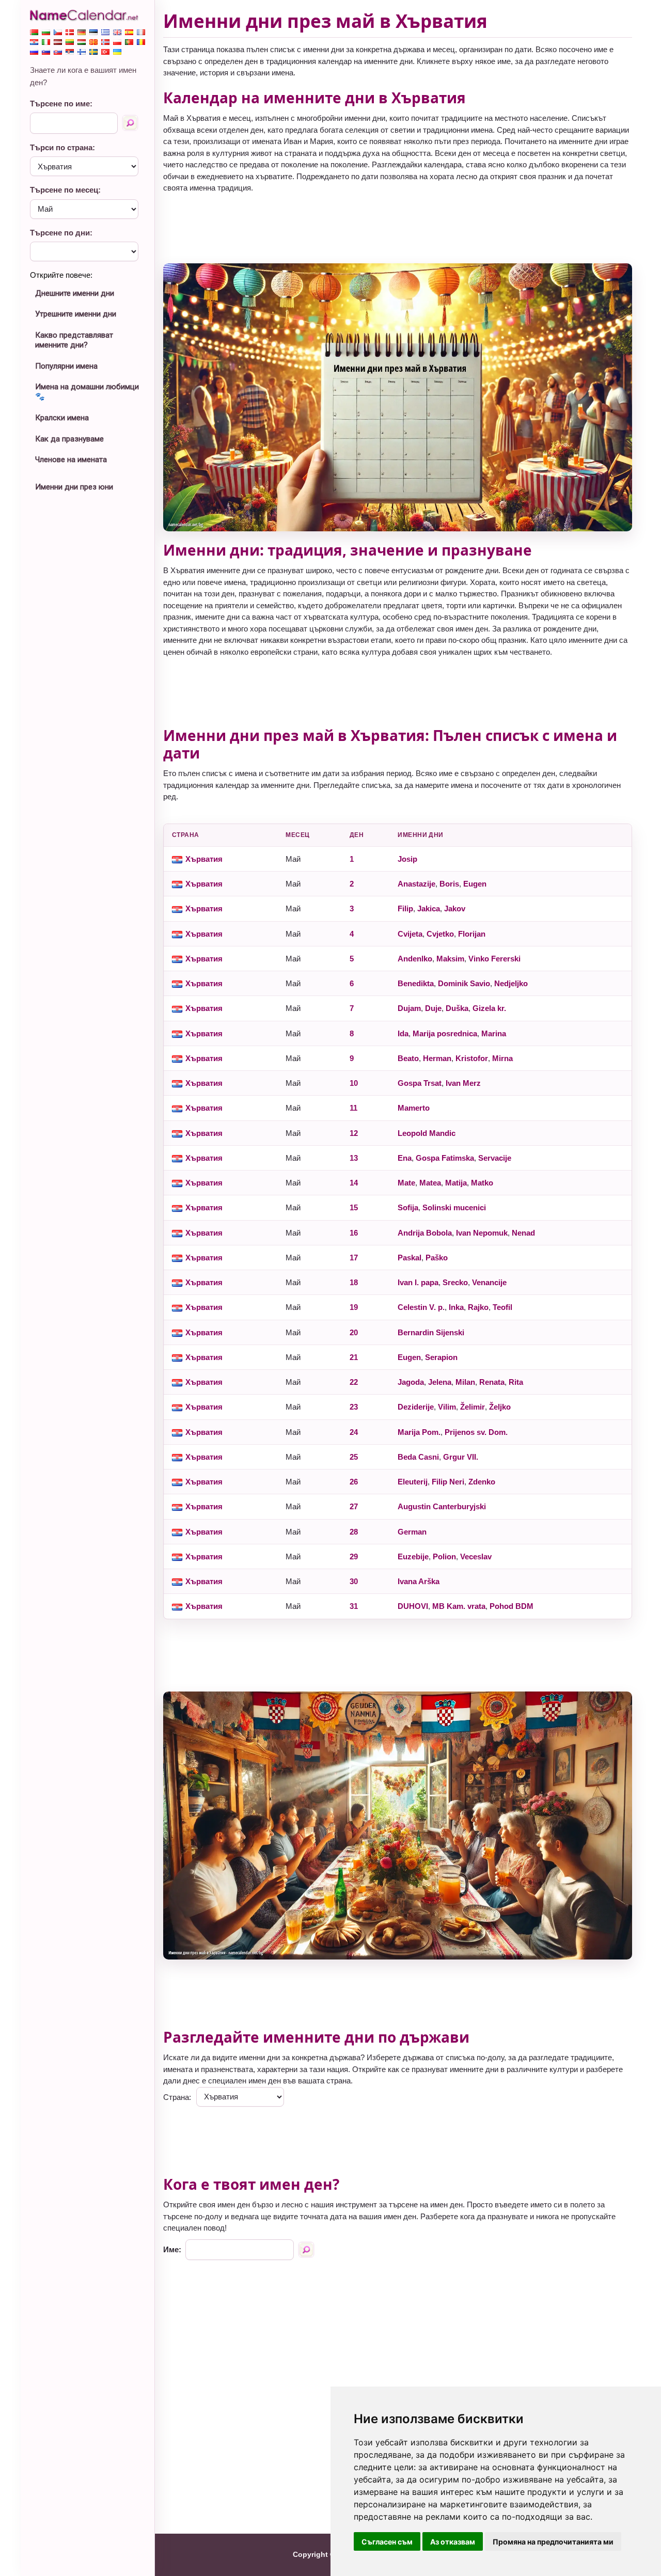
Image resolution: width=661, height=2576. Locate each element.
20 (354, 1332)
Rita (516, 1382)
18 (354, 1282)
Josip (407, 859)
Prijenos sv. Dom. (476, 1432)
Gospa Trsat (420, 1083)
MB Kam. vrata (459, 1606)
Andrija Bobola (425, 1233)
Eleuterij (413, 1482)
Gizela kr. (489, 1008)
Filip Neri (448, 1482)
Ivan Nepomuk (482, 1233)
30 (354, 1581)
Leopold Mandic (427, 1133)
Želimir (473, 1407)
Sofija (408, 1207)
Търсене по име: (61, 104)
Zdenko (482, 1482)
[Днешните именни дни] (88, 15)
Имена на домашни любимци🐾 (87, 392)
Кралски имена (62, 418)
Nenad (523, 1233)
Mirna (502, 1058)
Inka (456, 1307)
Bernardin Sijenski (431, 1332)
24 (354, 1432)
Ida (403, 1033)
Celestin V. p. (421, 1307)
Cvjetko (440, 934)
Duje (433, 1008)
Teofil (502, 1307)
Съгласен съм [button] (387, 2542)
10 (354, 1083)
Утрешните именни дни (76, 314)
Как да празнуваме (69, 439)
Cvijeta (410, 934)
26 (354, 1482)
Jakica (429, 908)
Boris (449, 884)
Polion (444, 1556)
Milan (465, 1382)
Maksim (450, 959)
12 (354, 1133)
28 (354, 1532)
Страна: (177, 2097)
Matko (482, 1183)
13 (354, 1158)
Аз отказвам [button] (453, 2542)
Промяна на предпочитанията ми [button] (553, 2542)
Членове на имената (71, 460)
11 (353, 1108)
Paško (437, 1258)
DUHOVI (413, 1606)
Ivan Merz (463, 1083)
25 (354, 1457)
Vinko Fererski (494, 959)
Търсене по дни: (61, 233)
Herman (437, 1058)
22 (354, 1382)
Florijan (472, 934)
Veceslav (476, 1556)
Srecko (455, 1282)
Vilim (447, 1407)
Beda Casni (418, 1457)
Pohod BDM (512, 1606)
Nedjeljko (511, 983)
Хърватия (204, 859)
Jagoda (411, 1382)
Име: (172, 2249)
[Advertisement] (398, 229)
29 (354, 1556)
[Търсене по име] (130, 123)
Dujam (409, 1008)
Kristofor (472, 1058)
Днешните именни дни (75, 293)
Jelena (440, 1382)
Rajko (478, 1307)
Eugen (475, 884)
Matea (430, 1183)
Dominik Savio (464, 983)
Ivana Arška (419, 1581)
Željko (500, 1407)
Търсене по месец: (65, 190)
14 (354, 1183)
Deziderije (416, 1407)
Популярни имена (66, 366)
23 (354, 1407)
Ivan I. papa (418, 1282)
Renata (492, 1382)
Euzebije (413, 1556)
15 (354, 1207)
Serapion (441, 1357)
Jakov (455, 908)
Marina (494, 1033)
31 (354, 1606)
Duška (457, 1008)
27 (354, 1506)
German (412, 1532)
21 (354, 1357)
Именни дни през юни (74, 487)
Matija (456, 1183)
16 (354, 1233)
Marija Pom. (419, 1432)
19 (354, 1307)
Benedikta (416, 983)
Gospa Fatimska (445, 1158)
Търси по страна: (62, 147)
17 (354, 1258)
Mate (406, 1183)
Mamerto (414, 1108)
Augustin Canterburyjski (442, 1506)
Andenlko (415, 959)
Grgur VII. (461, 1457)
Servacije (495, 1158)
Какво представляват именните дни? (74, 340)
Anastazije (416, 884)
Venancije (489, 1282)
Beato (408, 1058)
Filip (405, 908)
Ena (405, 1158)
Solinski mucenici (454, 1207)
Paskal (410, 1258)
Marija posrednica (445, 1033)
